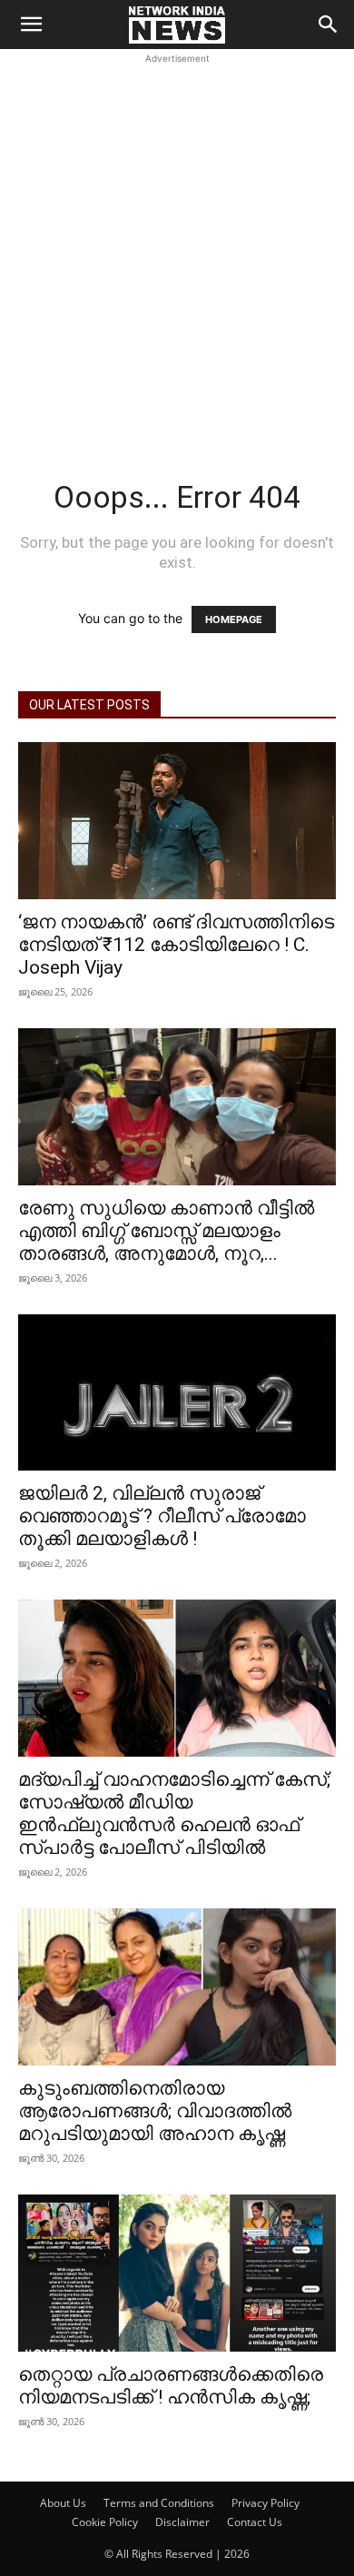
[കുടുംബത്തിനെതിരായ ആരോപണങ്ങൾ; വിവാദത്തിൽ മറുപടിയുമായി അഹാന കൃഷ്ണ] (177, 1987)
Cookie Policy (105, 2522)
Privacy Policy (265, 2503)
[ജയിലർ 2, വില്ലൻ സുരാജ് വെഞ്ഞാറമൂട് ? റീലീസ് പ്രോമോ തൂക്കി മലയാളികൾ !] (177, 1393)
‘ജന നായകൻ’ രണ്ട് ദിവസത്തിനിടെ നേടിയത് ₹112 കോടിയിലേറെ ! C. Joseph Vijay (176, 945)
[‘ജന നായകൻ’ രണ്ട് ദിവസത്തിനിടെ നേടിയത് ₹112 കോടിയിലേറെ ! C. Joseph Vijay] (177, 821)
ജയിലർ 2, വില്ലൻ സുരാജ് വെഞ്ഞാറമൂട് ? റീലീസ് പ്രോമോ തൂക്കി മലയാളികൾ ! (162, 1516)
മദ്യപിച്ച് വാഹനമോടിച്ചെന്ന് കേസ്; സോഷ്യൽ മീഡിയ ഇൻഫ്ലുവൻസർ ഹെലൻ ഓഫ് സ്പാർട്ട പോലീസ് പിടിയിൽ (174, 1813)
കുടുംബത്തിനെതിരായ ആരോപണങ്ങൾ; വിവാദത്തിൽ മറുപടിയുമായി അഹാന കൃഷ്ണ (155, 2111)
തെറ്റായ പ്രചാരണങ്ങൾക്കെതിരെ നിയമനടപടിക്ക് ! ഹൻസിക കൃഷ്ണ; (171, 2386)
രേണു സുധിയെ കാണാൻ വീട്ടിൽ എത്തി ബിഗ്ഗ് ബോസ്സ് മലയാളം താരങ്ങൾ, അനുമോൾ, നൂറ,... (166, 1231)
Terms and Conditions (159, 2503)
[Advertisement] (177, 245)
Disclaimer (182, 2522)
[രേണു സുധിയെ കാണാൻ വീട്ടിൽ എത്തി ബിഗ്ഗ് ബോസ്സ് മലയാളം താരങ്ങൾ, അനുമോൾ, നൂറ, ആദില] (177, 1107)
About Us (63, 2503)
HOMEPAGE (234, 619)
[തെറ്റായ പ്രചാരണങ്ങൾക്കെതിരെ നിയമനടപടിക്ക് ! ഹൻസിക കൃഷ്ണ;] (177, 2273)
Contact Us (255, 2522)
